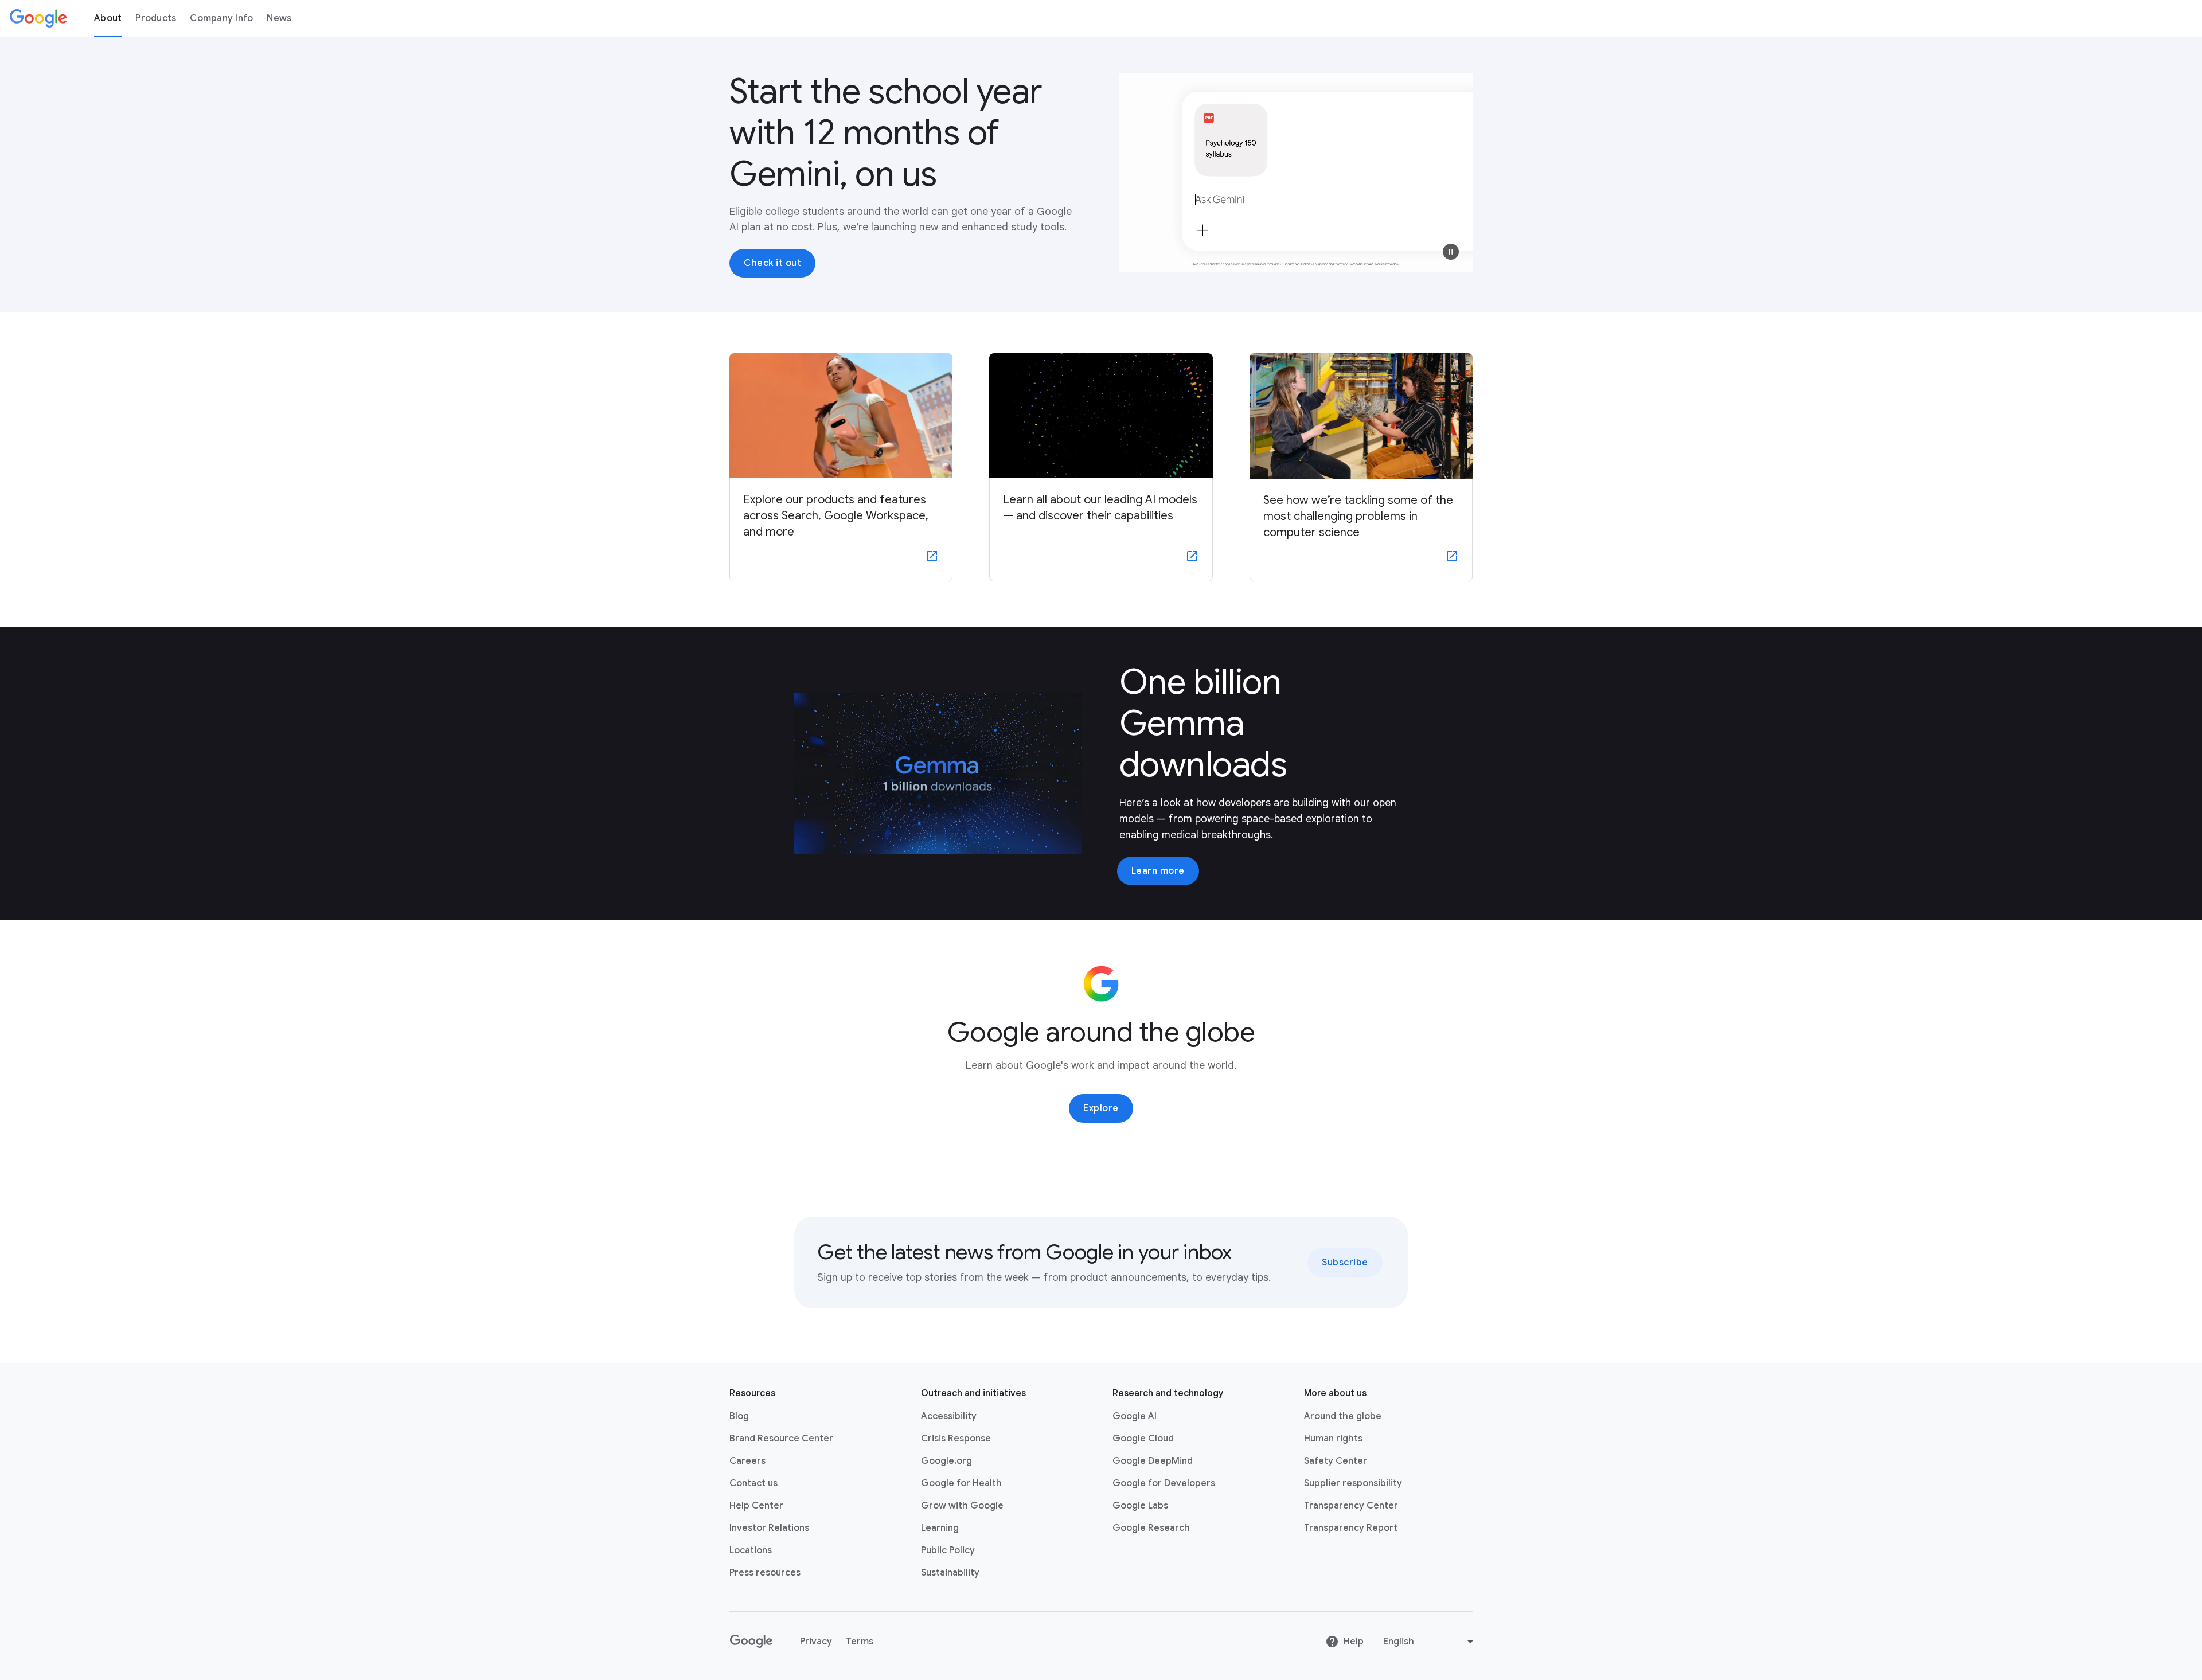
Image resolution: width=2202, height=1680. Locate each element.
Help (1354, 1642)
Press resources (765, 1573)
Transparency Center (1351, 1506)
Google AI (1135, 1416)
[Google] (38, 18)
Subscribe (1345, 1263)
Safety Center (1336, 1461)
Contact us (753, 1483)
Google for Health (961, 1483)
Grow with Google (962, 1506)
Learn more (1158, 871)
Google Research (1151, 1528)
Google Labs (1140, 1506)
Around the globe (1343, 1416)
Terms (860, 1642)
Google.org (946, 1461)
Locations (751, 1550)
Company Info (221, 18)
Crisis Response (956, 1439)
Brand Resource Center (781, 1439)
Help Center (756, 1506)
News (279, 18)
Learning (940, 1528)
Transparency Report (1351, 1528)
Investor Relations (769, 1528)
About (108, 18)
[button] (1451, 252)
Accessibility (949, 1416)
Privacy (816, 1642)
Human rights (1333, 1439)
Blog (739, 1416)
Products (156, 18)
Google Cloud (1143, 1439)
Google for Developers (1164, 1483)
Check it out (772, 263)
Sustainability (950, 1573)
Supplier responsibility (1353, 1483)
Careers (747, 1461)
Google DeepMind (1153, 1461)
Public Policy (948, 1550)
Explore (1101, 1108)
